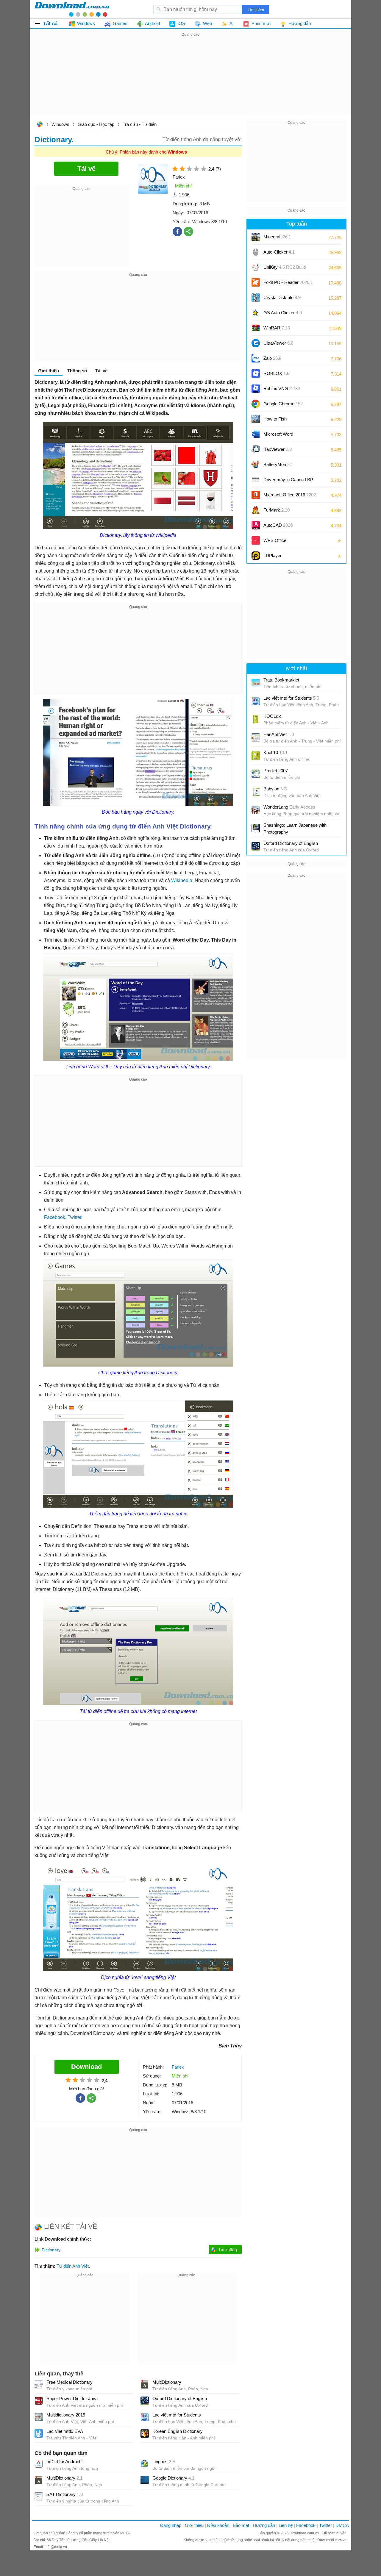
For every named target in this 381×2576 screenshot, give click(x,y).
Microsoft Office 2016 (290, 497)
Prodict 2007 (276, 771)
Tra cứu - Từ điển (140, 124)
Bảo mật (241, 2525)
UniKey (285, 269)
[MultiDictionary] (145, 2384)
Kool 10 (275, 752)
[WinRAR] (256, 328)
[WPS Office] (256, 540)
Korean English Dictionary (178, 2431)
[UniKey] (256, 267)
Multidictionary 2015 (66, 2415)
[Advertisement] (190, 80)
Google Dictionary (173, 2478)
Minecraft (277, 237)
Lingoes (164, 2462)
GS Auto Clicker (283, 313)
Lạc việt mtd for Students (177, 2415)
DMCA (342, 2525)
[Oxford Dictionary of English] (145, 2401)
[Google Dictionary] (145, 2480)
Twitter (74, 1217)
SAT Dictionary (65, 2494)
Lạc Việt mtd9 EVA (65, 2431)
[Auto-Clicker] (256, 252)
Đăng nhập (171, 2525)
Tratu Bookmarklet (281, 680)
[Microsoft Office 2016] (256, 495)
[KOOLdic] (256, 719)
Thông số (77, 371)
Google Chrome (283, 404)
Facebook (55, 1217)
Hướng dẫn (264, 2525)
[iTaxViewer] (256, 449)
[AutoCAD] (256, 525)
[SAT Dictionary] (39, 2497)
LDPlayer (273, 555)
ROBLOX (276, 373)
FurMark (277, 510)
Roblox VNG (282, 389)
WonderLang (289, 807)
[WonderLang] (256, 810)
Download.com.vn (40, 125)
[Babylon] (256, 792)
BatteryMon (278, 464)
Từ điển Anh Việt (73, 2266)
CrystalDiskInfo (282, 297)
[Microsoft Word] (256, 434)
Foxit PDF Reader (288, 282)
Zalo (272, 358)
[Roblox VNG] (256, 389)
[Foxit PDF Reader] (256, 282)
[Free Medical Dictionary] (39, 2384)
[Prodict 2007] (256, 774)
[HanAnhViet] (256, 737)
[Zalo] (256, 358)
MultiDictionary (167, 2382)
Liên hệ (286, 2525)
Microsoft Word (284, 436)
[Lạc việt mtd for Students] (145, 2417)
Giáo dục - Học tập (96, 124)
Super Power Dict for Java (72, 2398)
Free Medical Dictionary (70, 2382)
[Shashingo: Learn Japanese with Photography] (256, 828)
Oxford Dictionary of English (180, 2398)
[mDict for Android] (39, 2464)
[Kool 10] (256, 756)
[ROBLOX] (256, 373)
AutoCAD (278, 525)
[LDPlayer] (256, 556)
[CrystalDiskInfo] (256, 298)
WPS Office (275, 540)
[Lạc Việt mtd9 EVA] (39, 2433)
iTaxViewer (278, 449)
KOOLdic (273, 716)
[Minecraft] (256, 237)
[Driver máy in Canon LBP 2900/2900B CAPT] (256, 480)
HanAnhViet (279, 734)
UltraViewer (278, 343)
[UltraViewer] (256, 343)
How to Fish (275, 419)
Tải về (101, 371)
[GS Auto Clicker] (256, 313)
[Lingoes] (145, 2464)
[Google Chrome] (256, 404)
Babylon (275, 789)
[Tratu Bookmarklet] (256, 683)
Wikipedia (182, 880)
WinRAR (277, 328)
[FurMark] (256, 510)
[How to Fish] (256, 419)
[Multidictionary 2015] (39, 2417)
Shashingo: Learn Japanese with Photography (295, 829)
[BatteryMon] (256, 465)
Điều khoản (218, 2525)
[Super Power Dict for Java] (39, 2401)
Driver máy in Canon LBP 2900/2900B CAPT (288, 482)
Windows (60, 124)
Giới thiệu (194, 2525)
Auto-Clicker (279, 252)
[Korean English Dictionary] (145, 2433)
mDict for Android (65, 2462)
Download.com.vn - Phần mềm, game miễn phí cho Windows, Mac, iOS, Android (72, 9)
